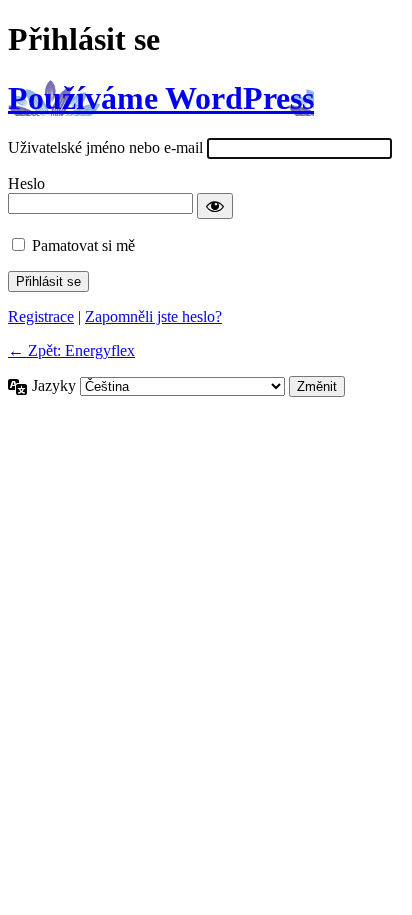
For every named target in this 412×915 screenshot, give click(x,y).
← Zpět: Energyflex (71, 350)
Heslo (26, 183)
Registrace (41, 316)
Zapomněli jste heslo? (153, 316)
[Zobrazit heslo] (215, 206)
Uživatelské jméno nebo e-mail (105, 147)
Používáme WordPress (161, 98)
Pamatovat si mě (83, 245)
